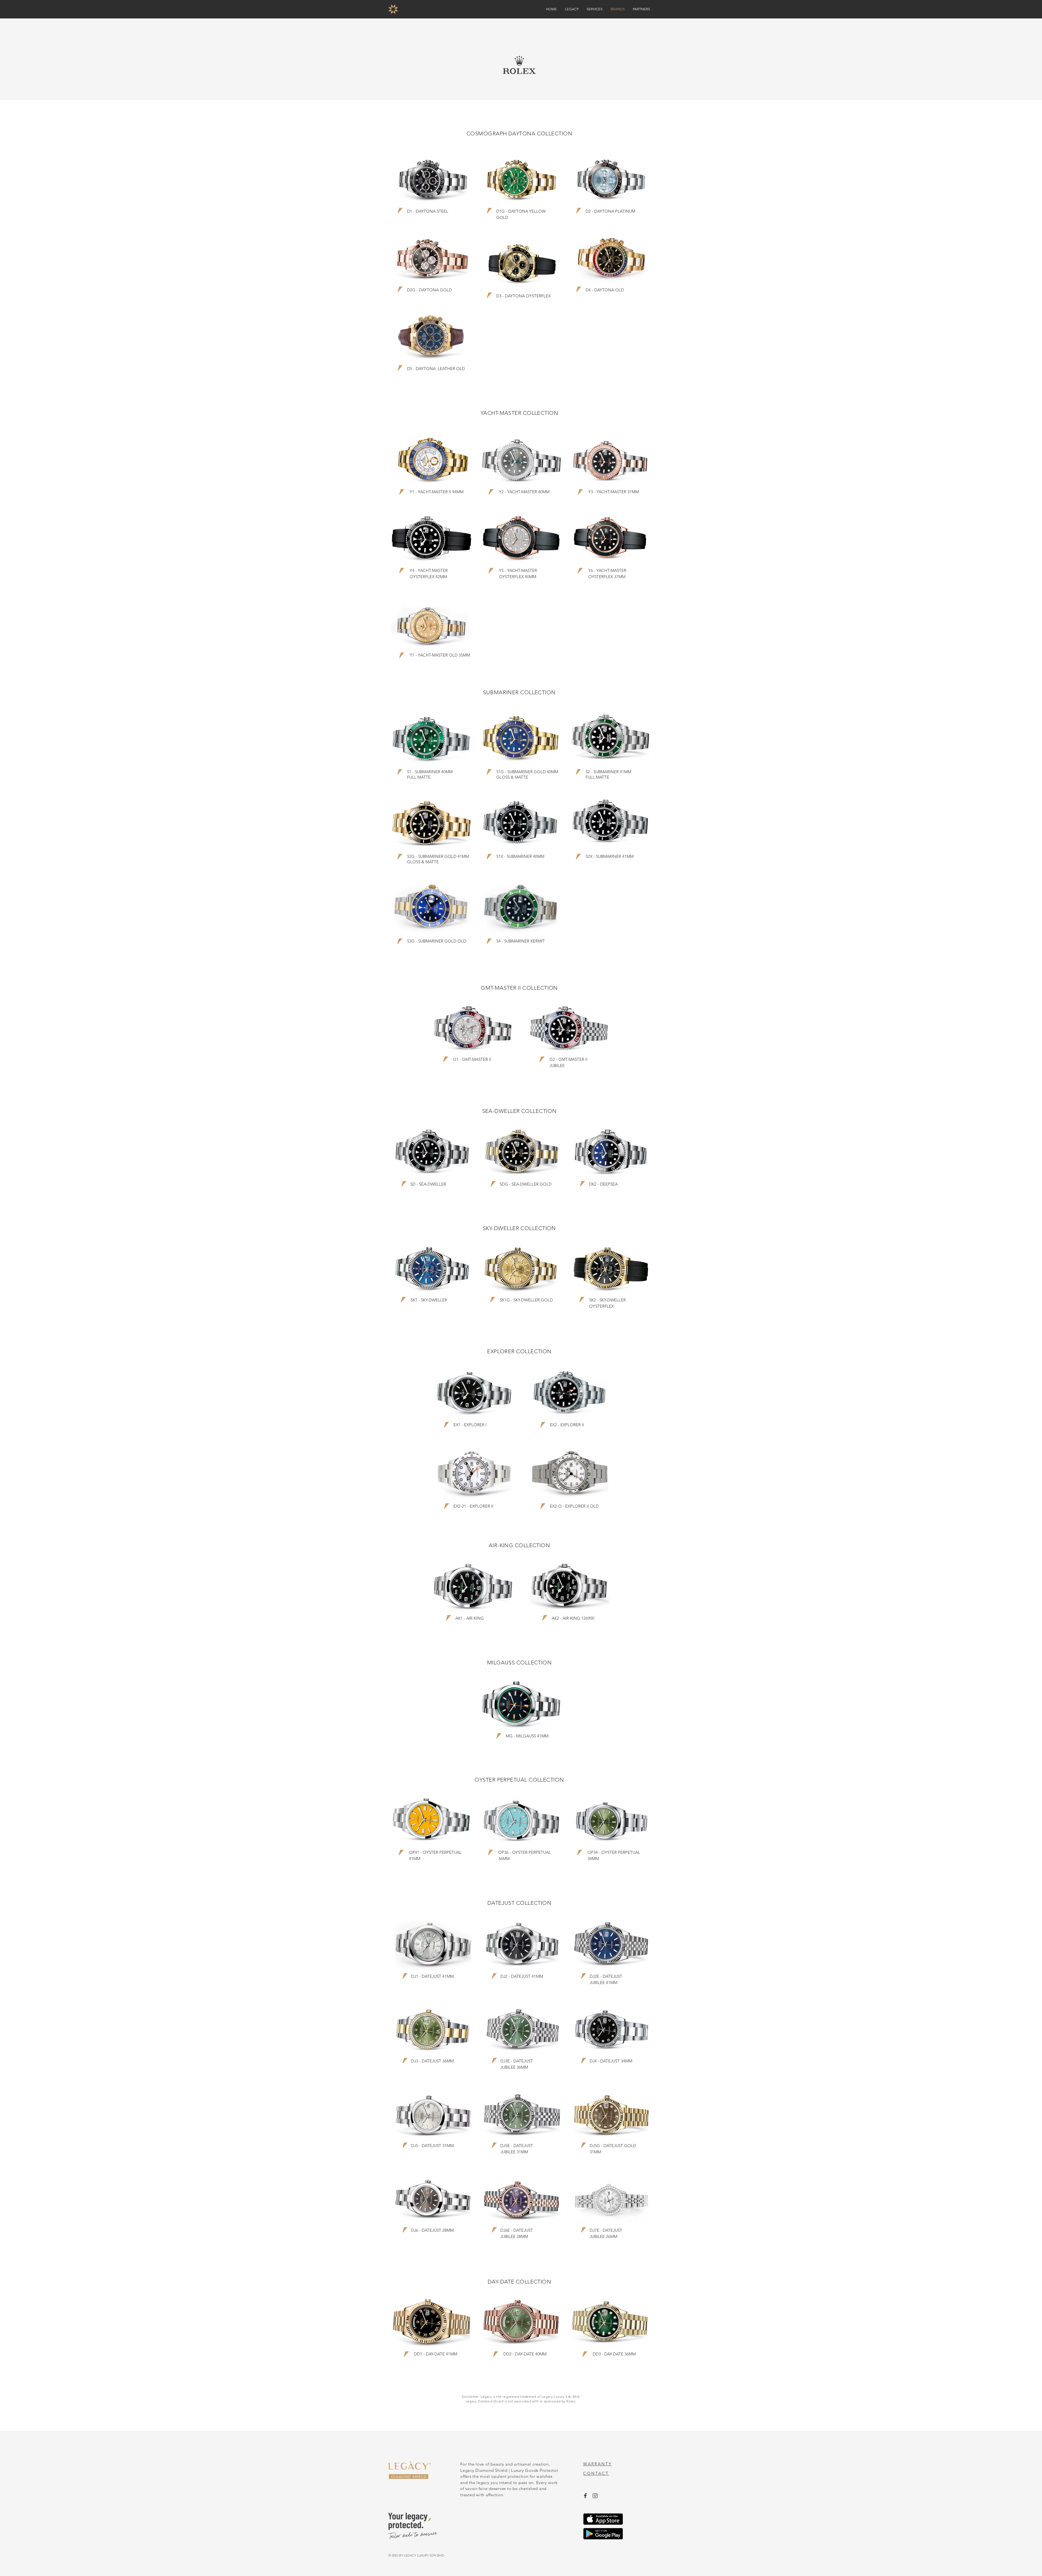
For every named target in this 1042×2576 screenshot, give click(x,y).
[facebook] (585, 2496)
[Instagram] (595, 2496)
